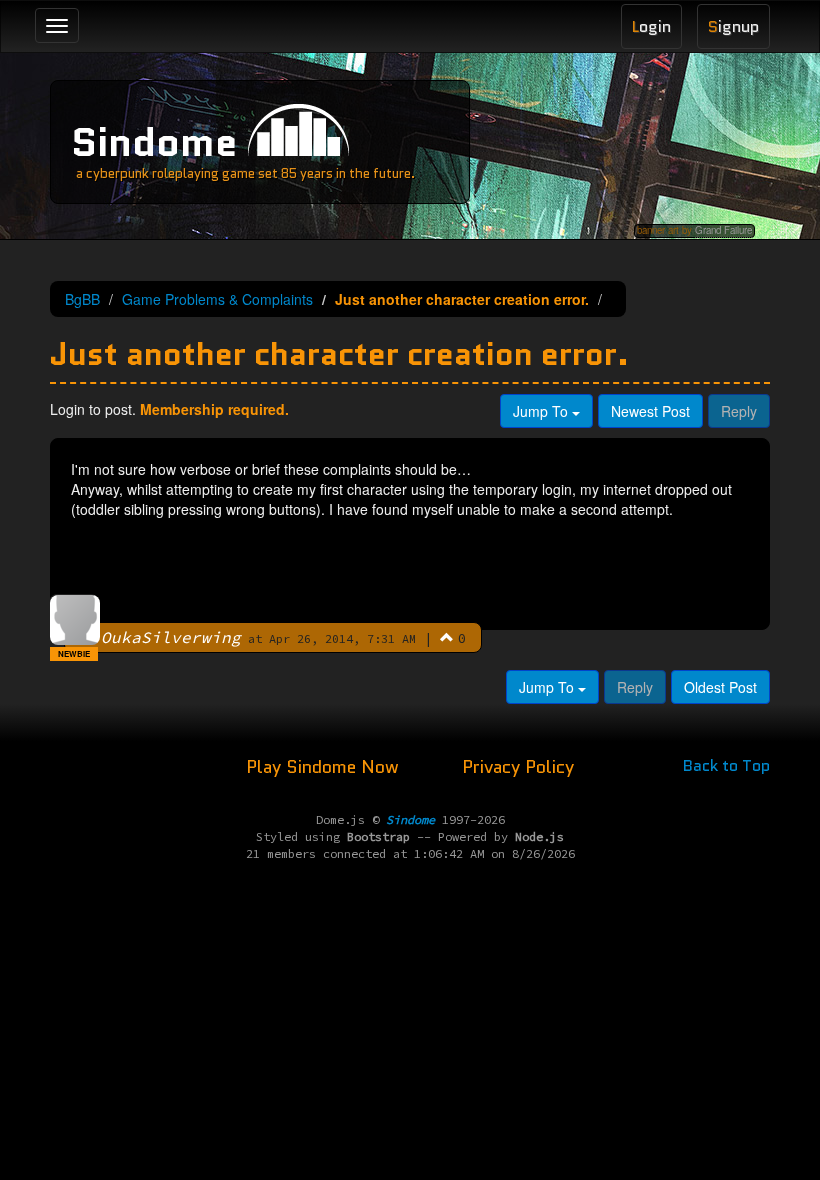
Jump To (542, 411)
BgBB (82, 299)
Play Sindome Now (325, 767)
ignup (733, 26)
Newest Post (650, 411)
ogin (651, 26)
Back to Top (726, 765)
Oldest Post (720, 687)
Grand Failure (723, 230)
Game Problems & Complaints (217, 299)
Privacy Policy (518, 767)
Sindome (154, 142)
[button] (447, 637)
